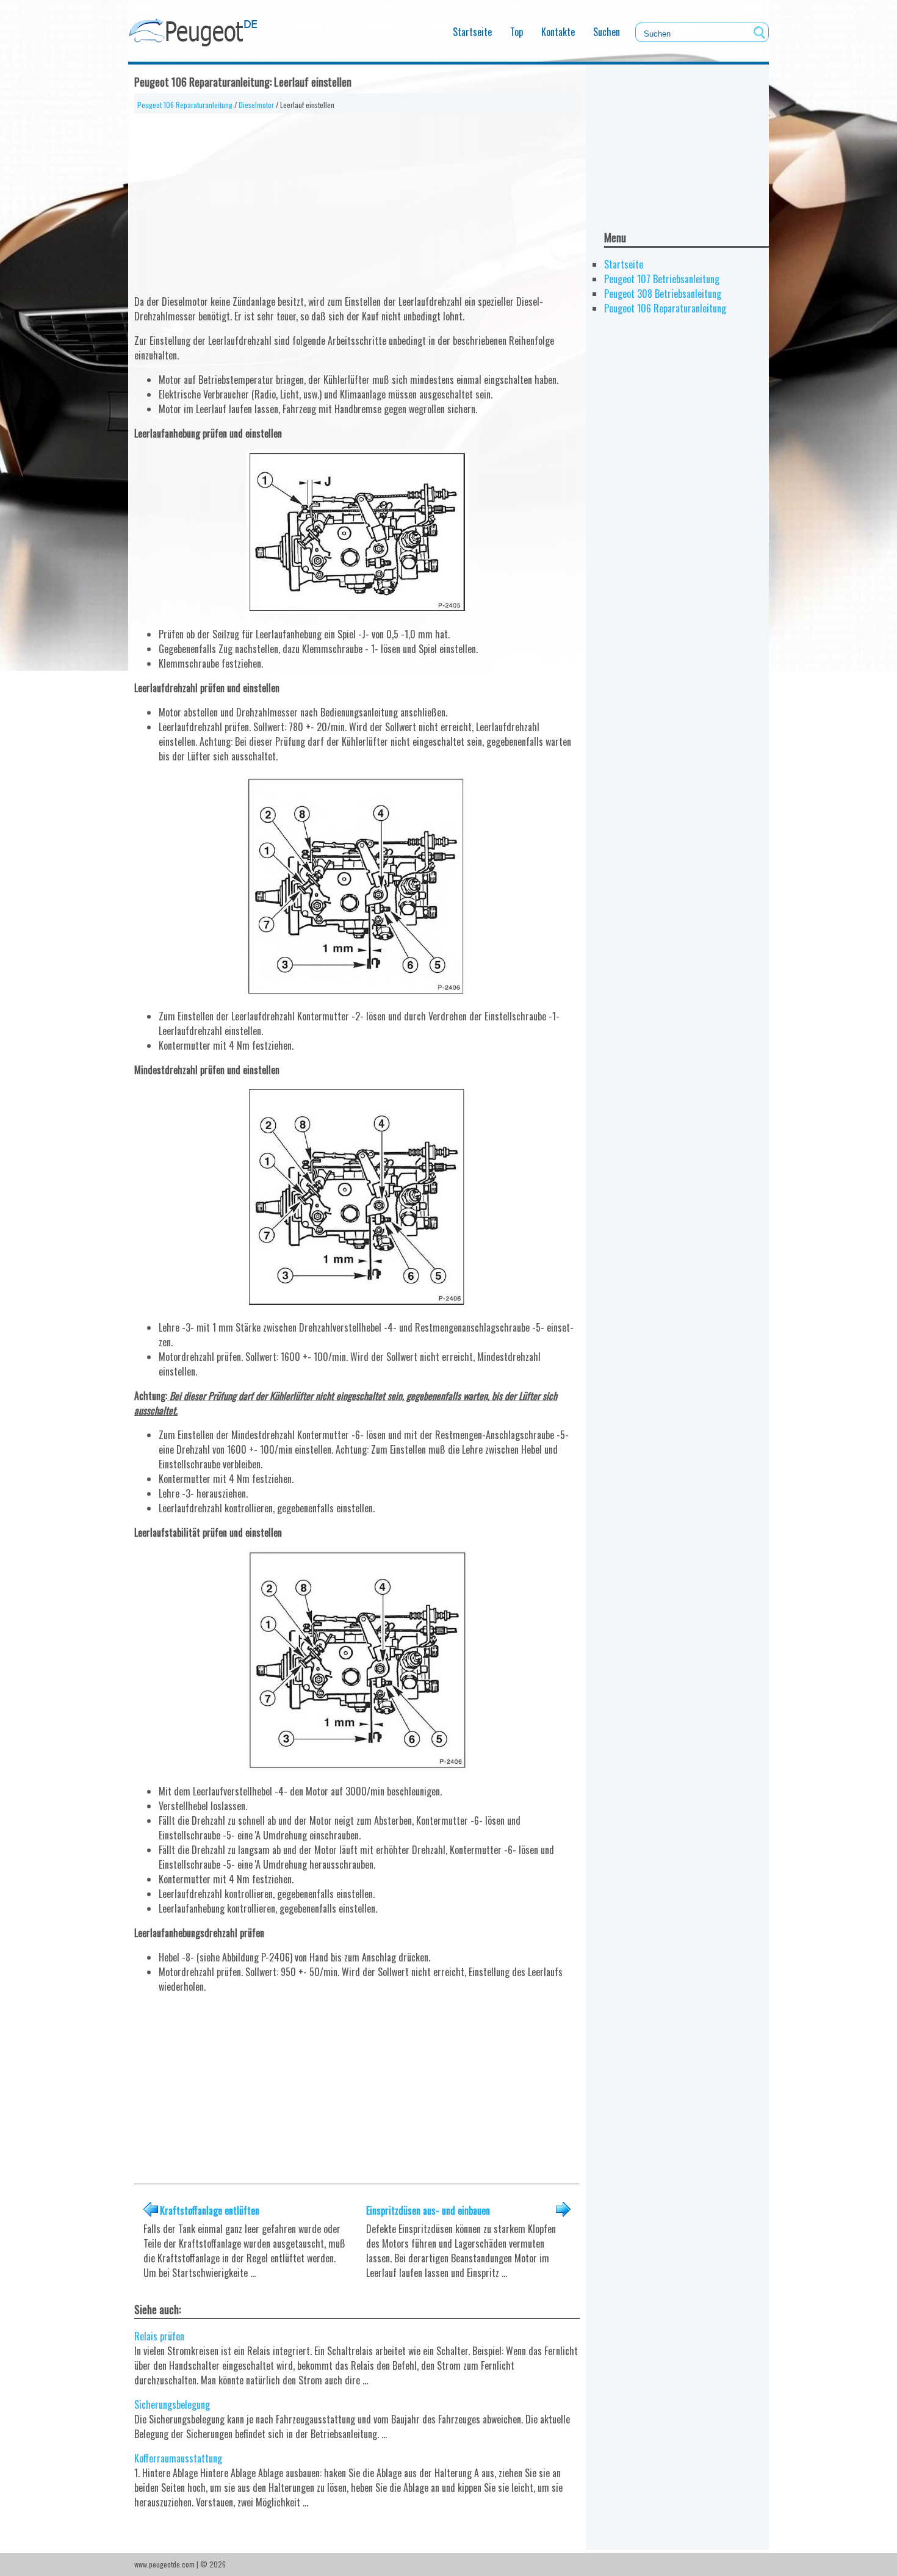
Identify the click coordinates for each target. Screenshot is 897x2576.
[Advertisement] (357, 199)
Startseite (472, 32)
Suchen (607, 32)
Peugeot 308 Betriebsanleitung (663, 294)
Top (517, 32)
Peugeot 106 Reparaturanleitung (185, 105)
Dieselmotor (256, 105)
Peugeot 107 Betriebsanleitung (662, 279)
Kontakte (558, 32)
